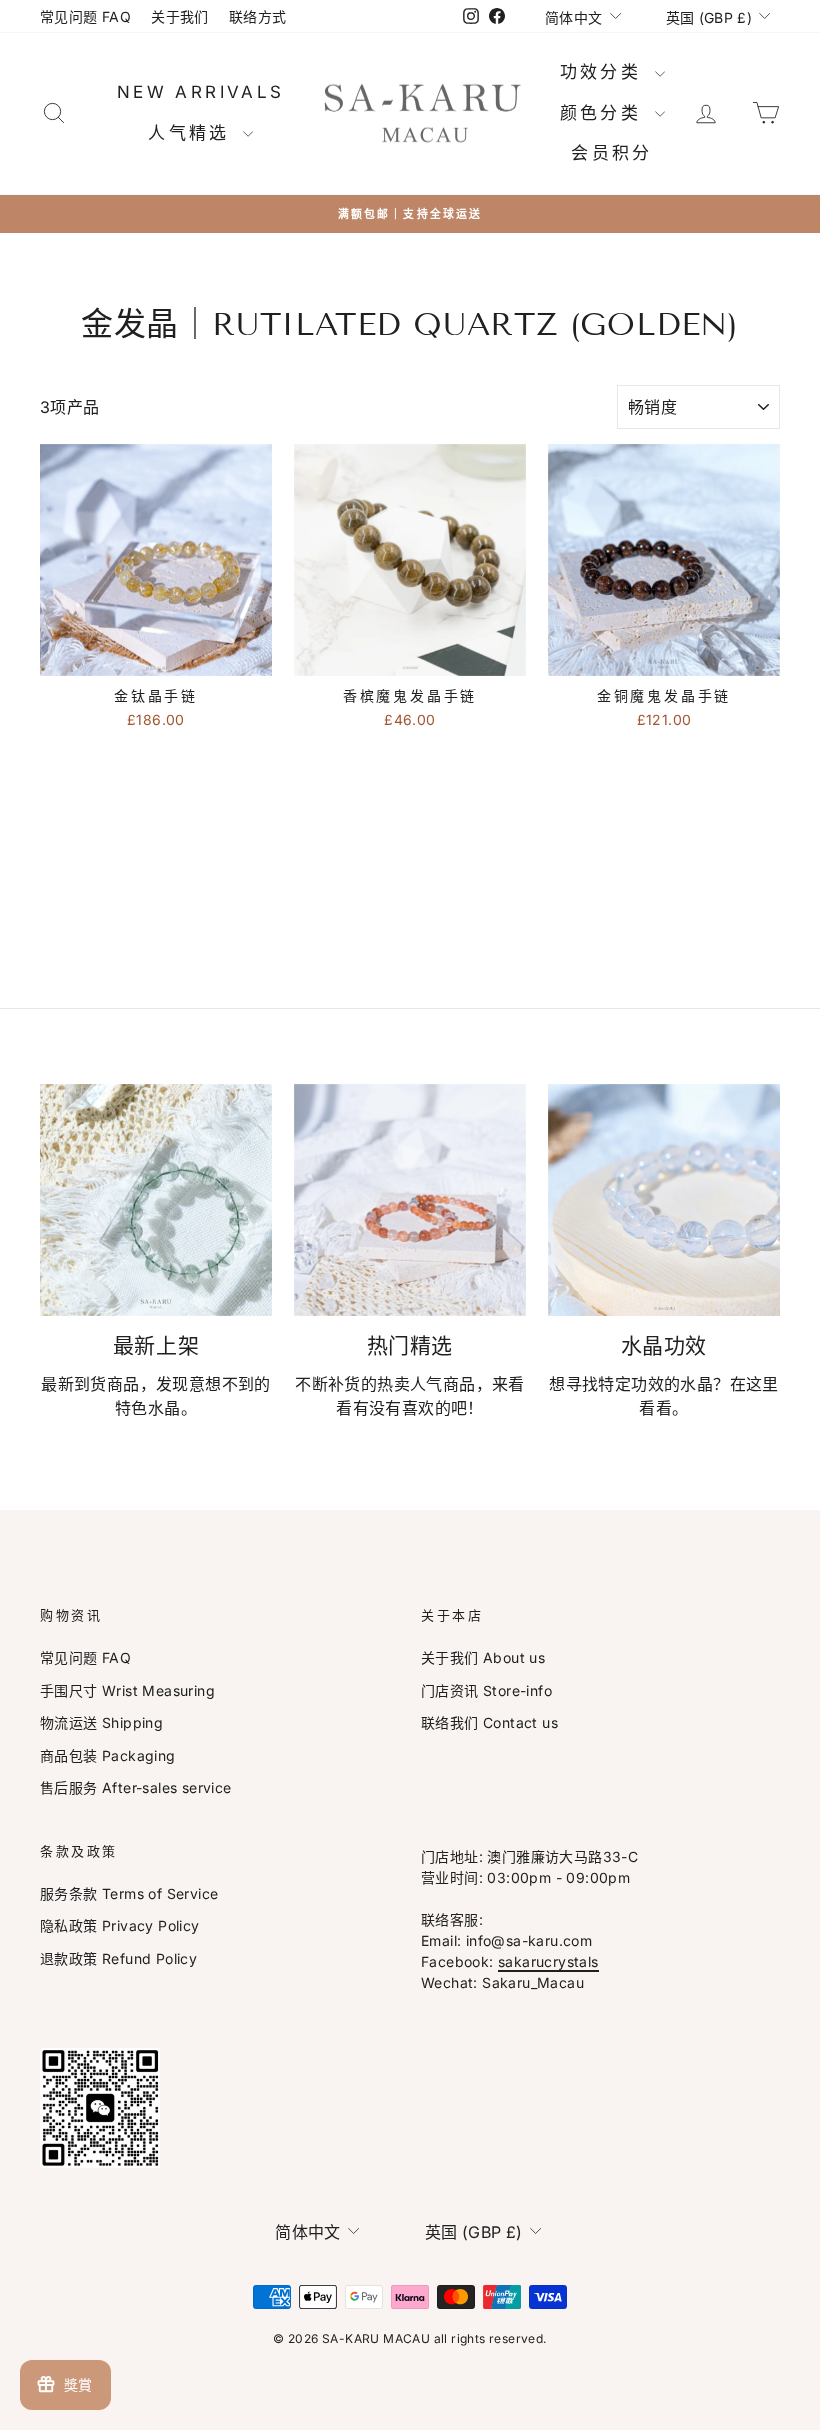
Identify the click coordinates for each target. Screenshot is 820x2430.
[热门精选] (410, 1200)
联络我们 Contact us (489, 1722)
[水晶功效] (664, 1200)
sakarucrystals (548, 1961)
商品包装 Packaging (108, 1755)
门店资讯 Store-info (486, 1690)
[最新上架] (156, 1200)
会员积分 (612, 153)
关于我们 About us (483, 1657)
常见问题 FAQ (85, 16)
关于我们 (180, 16)
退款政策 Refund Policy (118, 1958)
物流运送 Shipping (101, 1722)
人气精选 (193, 133)
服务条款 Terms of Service (129, 1893)
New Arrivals (201, 92)
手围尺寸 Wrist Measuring (127, 1690)
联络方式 (258, 16)
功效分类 (605, 72)
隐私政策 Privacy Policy (120, 1925)
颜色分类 (605, 113)
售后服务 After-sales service (136, 1787)
